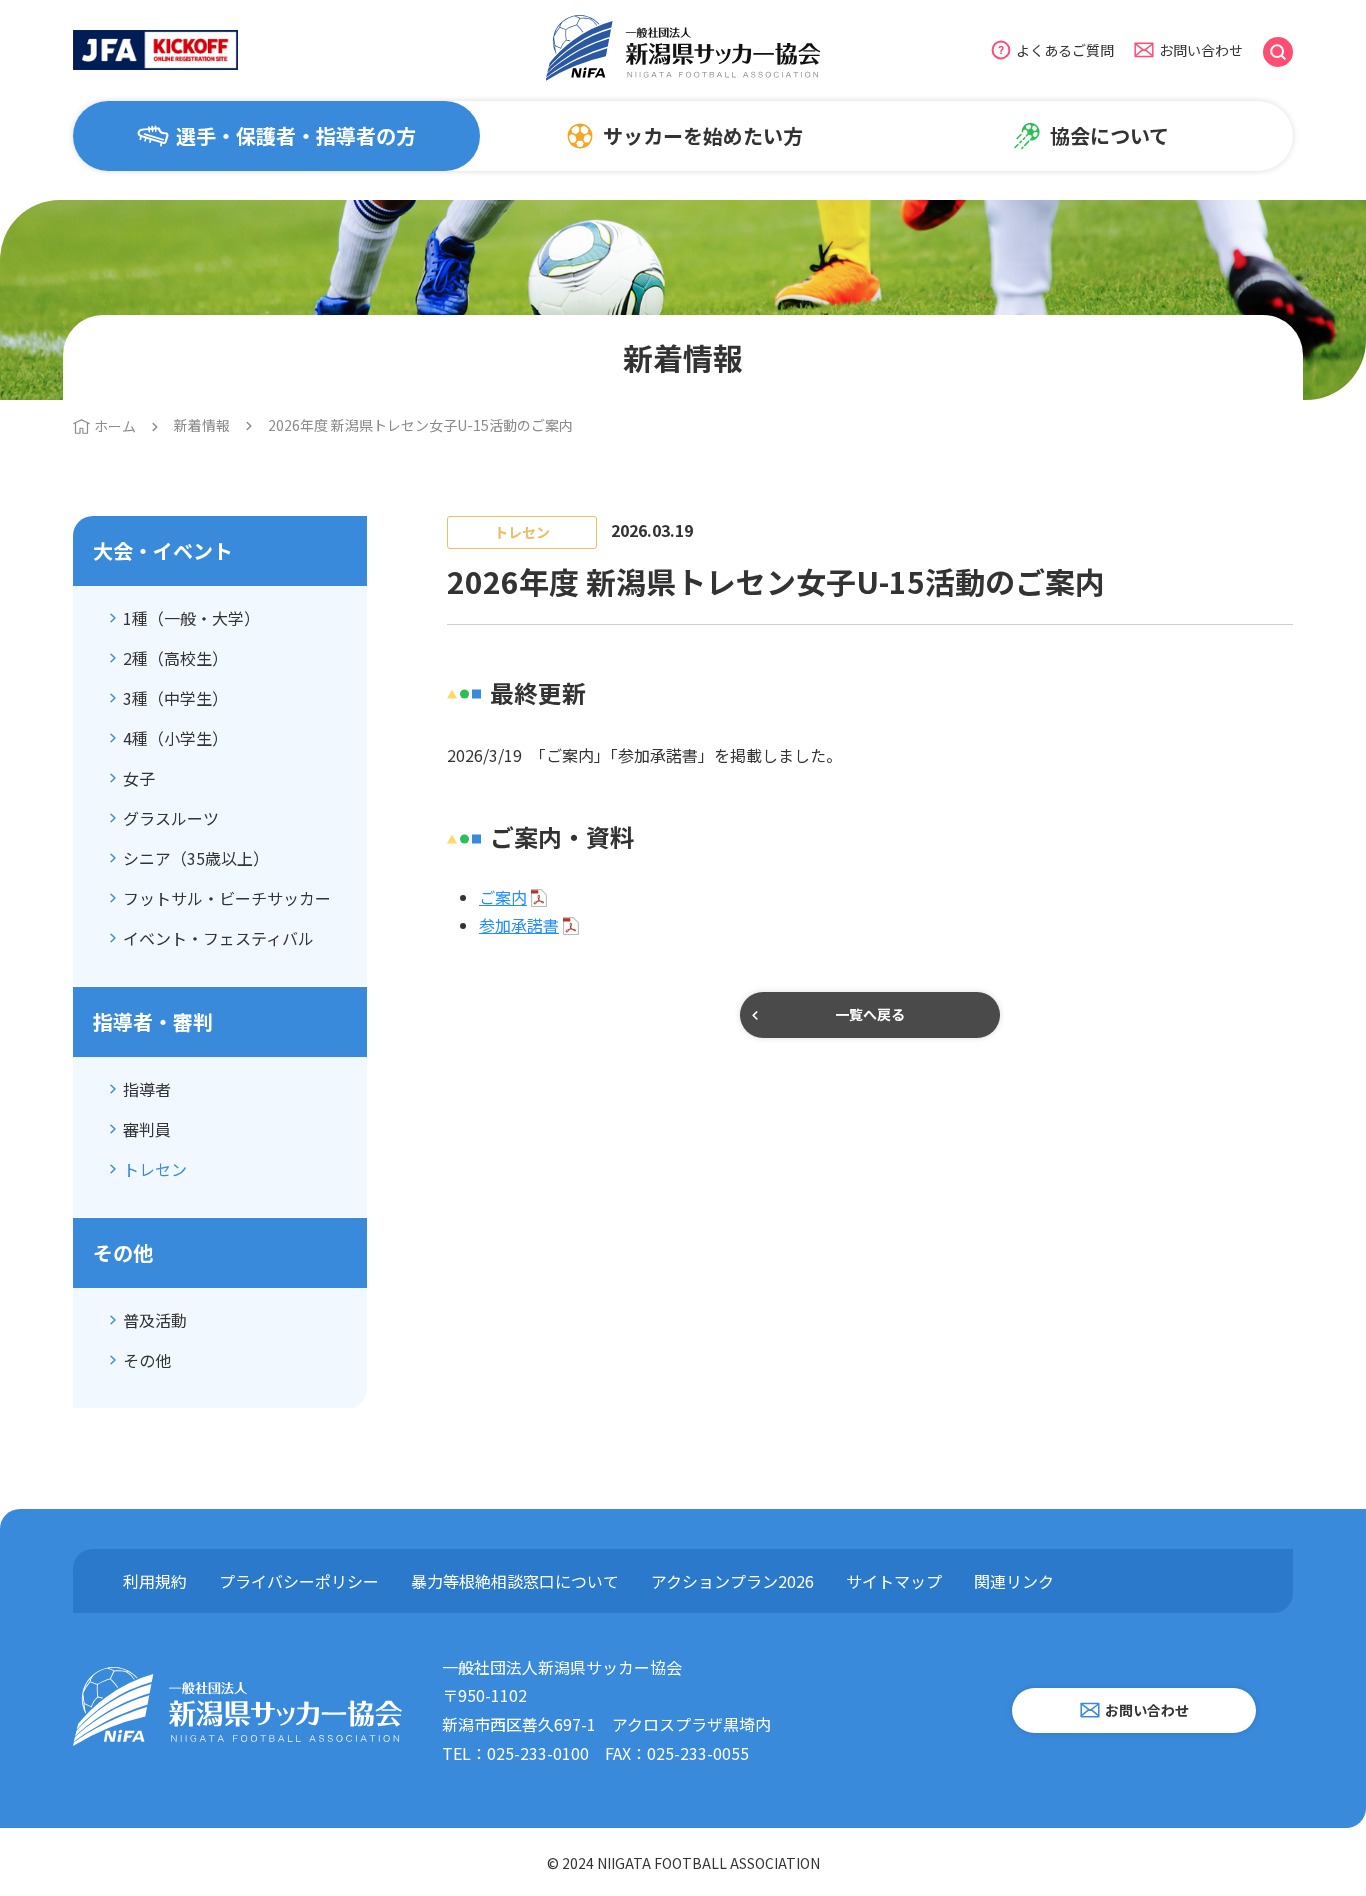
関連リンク (1014, 1581)
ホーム (115, 426)
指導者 (147, 1089)
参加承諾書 (519, 925)
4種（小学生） (175, 738)
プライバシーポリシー (299, 1581)
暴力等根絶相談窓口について (515, 1581)
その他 (147, 1360)
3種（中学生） (175, 698)
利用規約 (155, 1581)
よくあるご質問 (1065, 50)
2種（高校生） (175, 658)
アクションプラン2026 (732, 1581)
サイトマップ (894, 1581)
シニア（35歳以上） (196, 858)
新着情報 (202, 425)
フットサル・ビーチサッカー (227, 898)
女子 (139, 778)
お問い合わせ (1201, 50)
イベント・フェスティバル (218, 938)
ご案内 (503, 897)
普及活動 (155, 1320)
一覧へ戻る (870, 1014)
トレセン (155, 1169)
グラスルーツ (171, 818)
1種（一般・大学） (191, 618)
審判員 (147, 1129)
